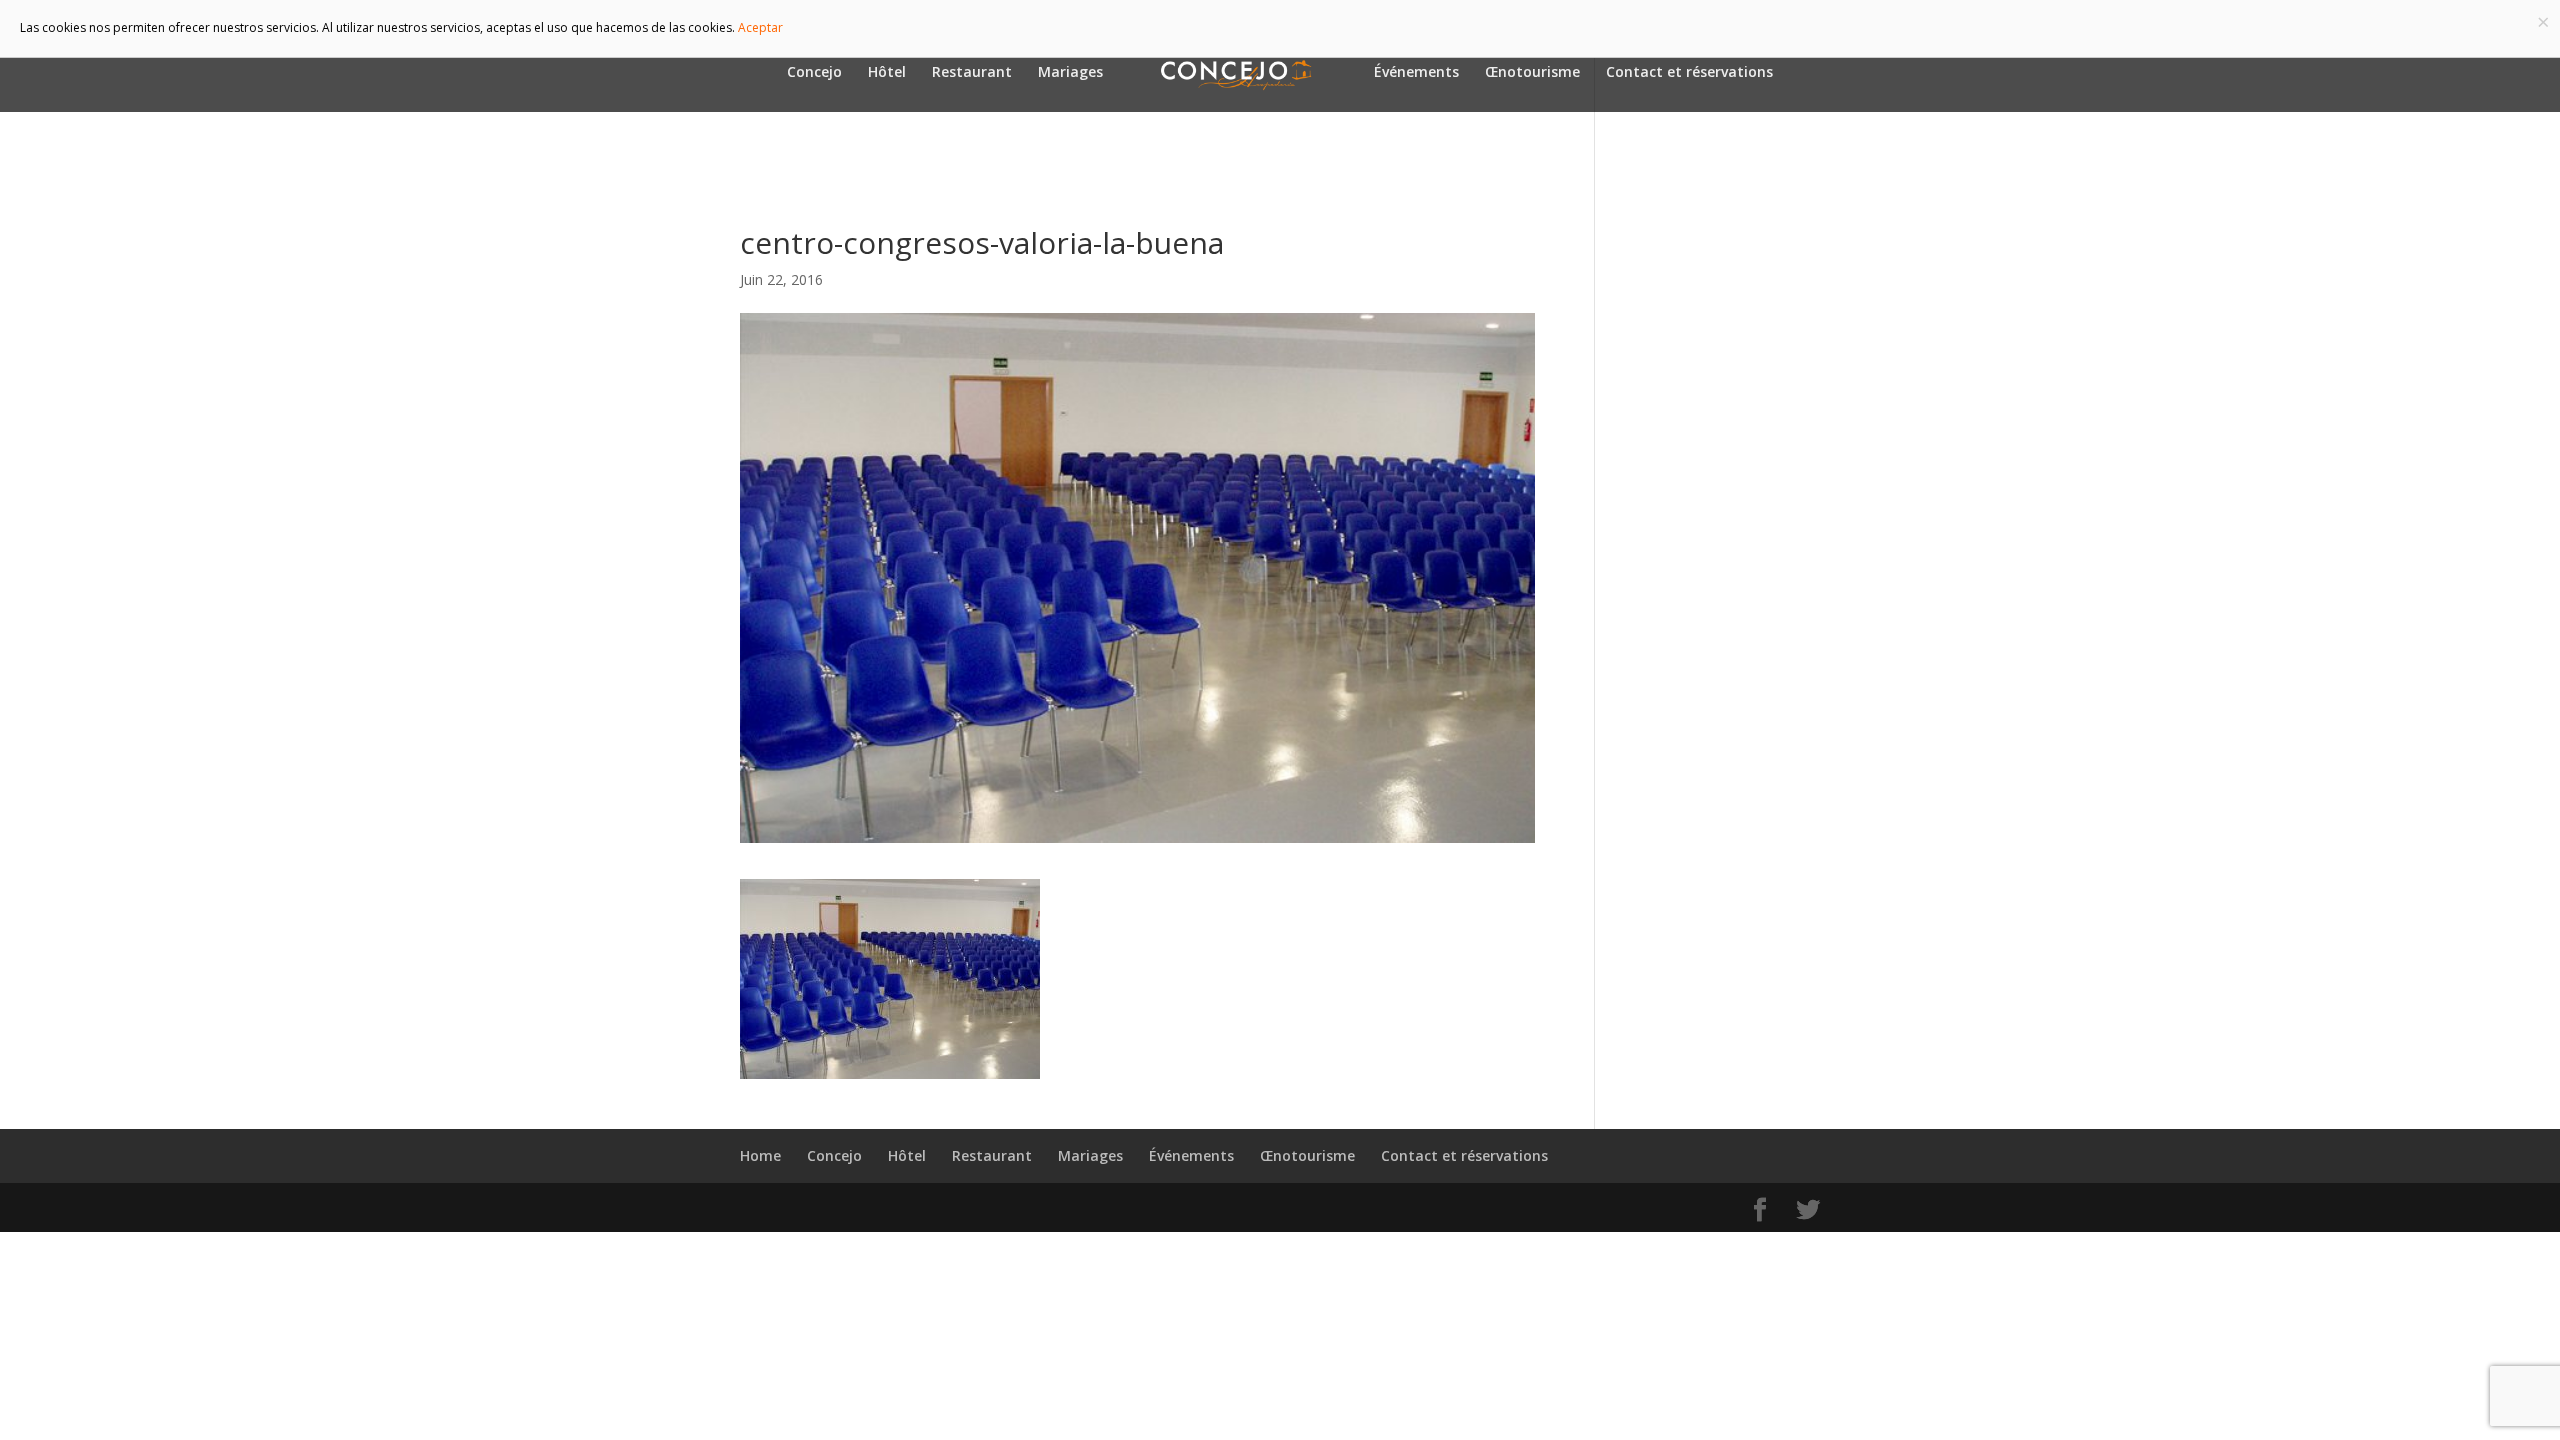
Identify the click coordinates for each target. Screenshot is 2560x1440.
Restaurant (972, 73)
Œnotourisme (1532, 73)
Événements (1416, 73)
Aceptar (760, 27)
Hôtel (887, 73)
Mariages (1070, 73)
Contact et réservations (1689, 73)
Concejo (814, 73)
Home (760, 1155)
